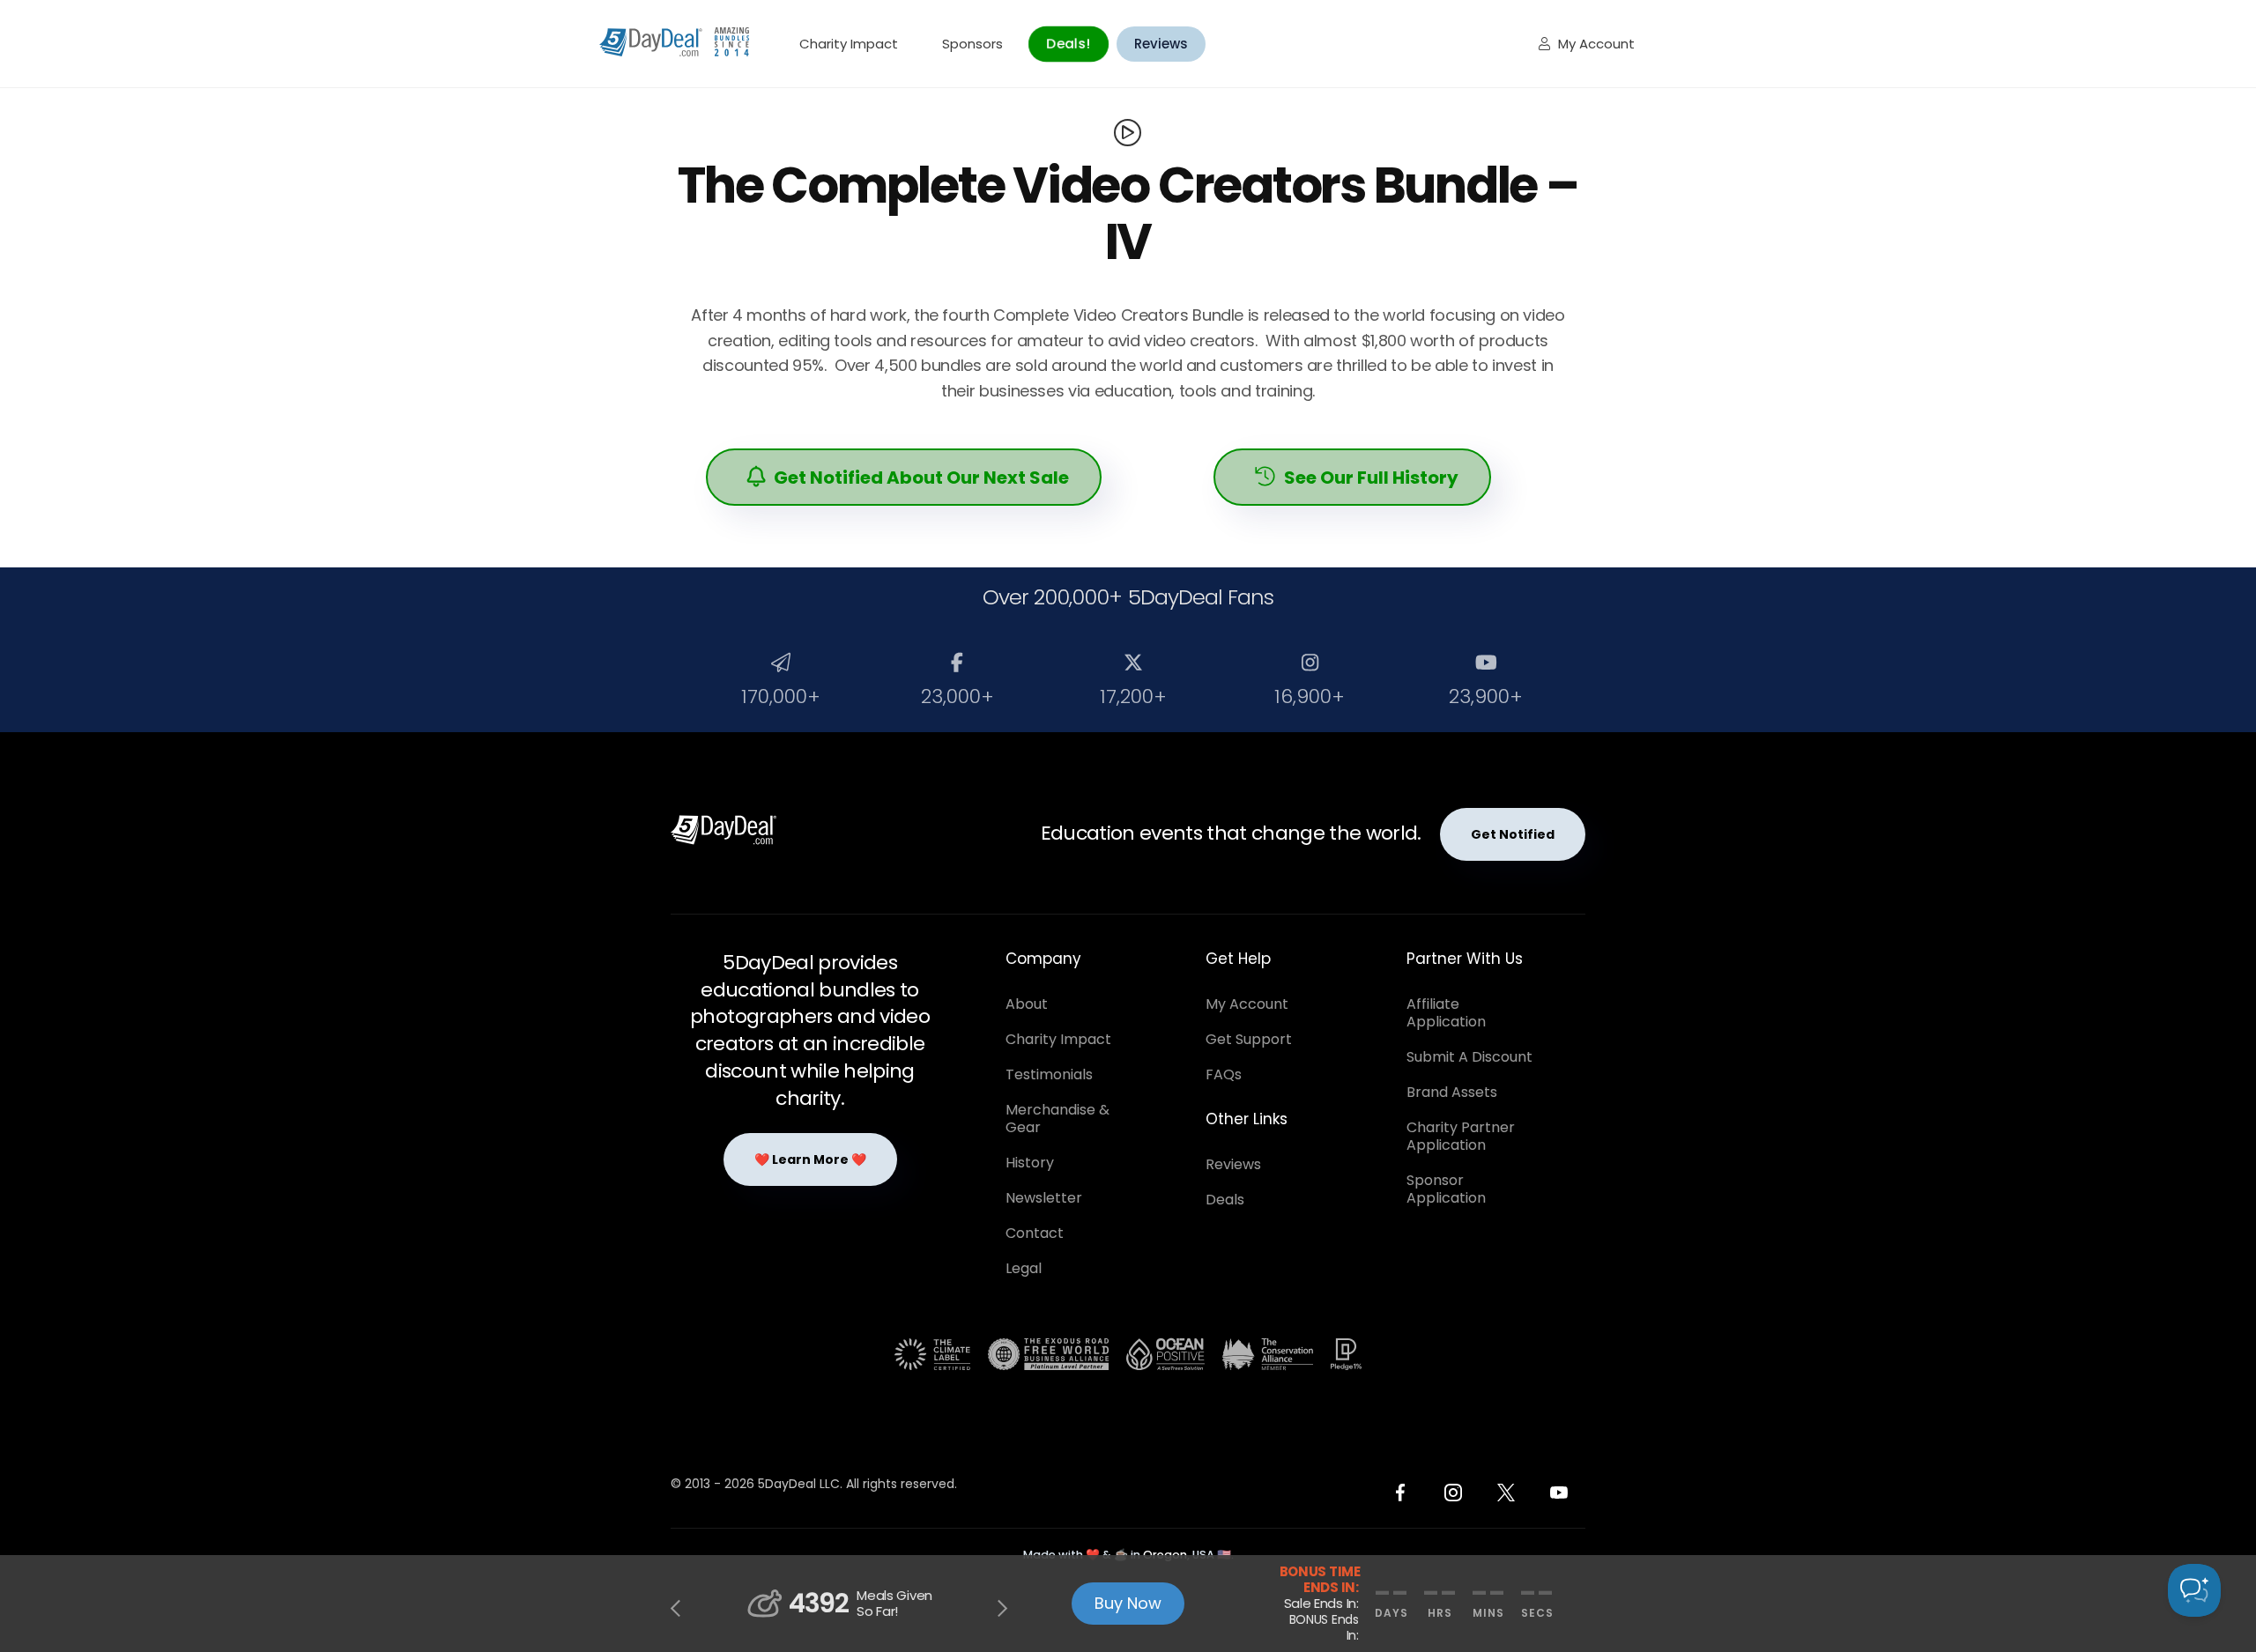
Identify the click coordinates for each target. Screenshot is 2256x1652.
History (1030, 1163)
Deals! (1068, 43)
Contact (1035, 1233)
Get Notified (1513, 834)
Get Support (1249, 1039)
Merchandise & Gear (1057, 1119)
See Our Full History (1357, 478)
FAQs (1224, 1074)
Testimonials (1049, 1074)
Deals (1225, 1200)
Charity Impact (849, 44)
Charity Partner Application (1461, 1136)
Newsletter (1044, 1198)
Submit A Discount (1469, 1057)
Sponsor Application (1446, 1189)
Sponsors (972, 44)
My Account (1587, 44)
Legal (1024, 1268)
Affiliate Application (1446, 1013)
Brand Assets (1452, 1092)
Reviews (1161, 44)
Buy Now (1128, 1603)
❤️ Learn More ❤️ (810, 1159)
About (1027, 1004)
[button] (677, 1608)
